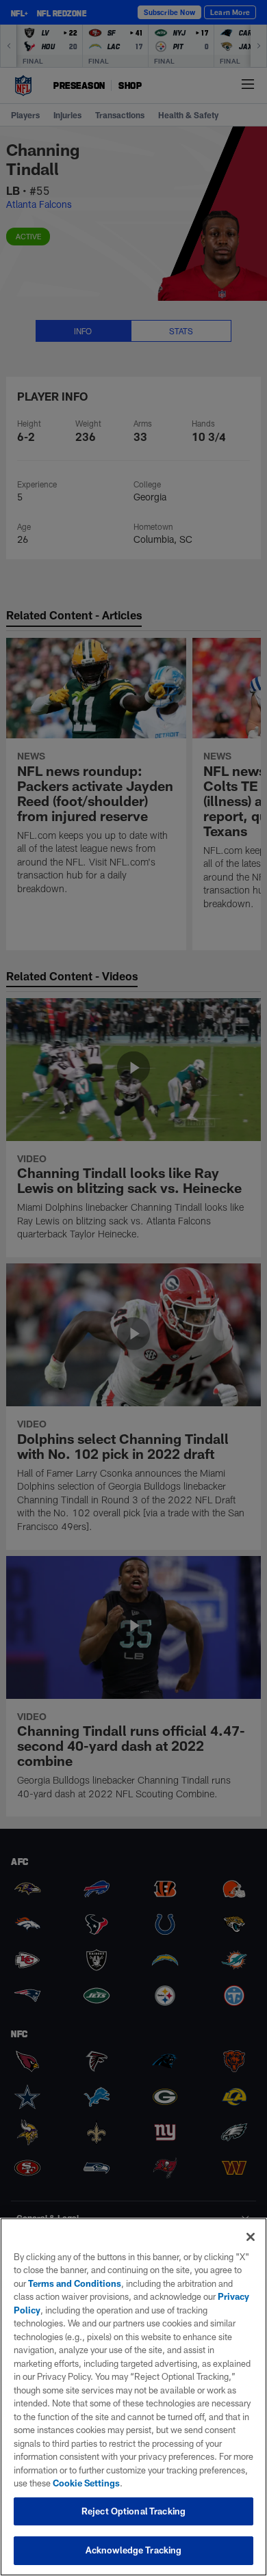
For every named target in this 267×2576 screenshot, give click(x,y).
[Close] (251, 2237)
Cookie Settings (86, 2483)
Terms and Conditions (75, 2283)
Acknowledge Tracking (134, 2550)
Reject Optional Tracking (133, 2511)
